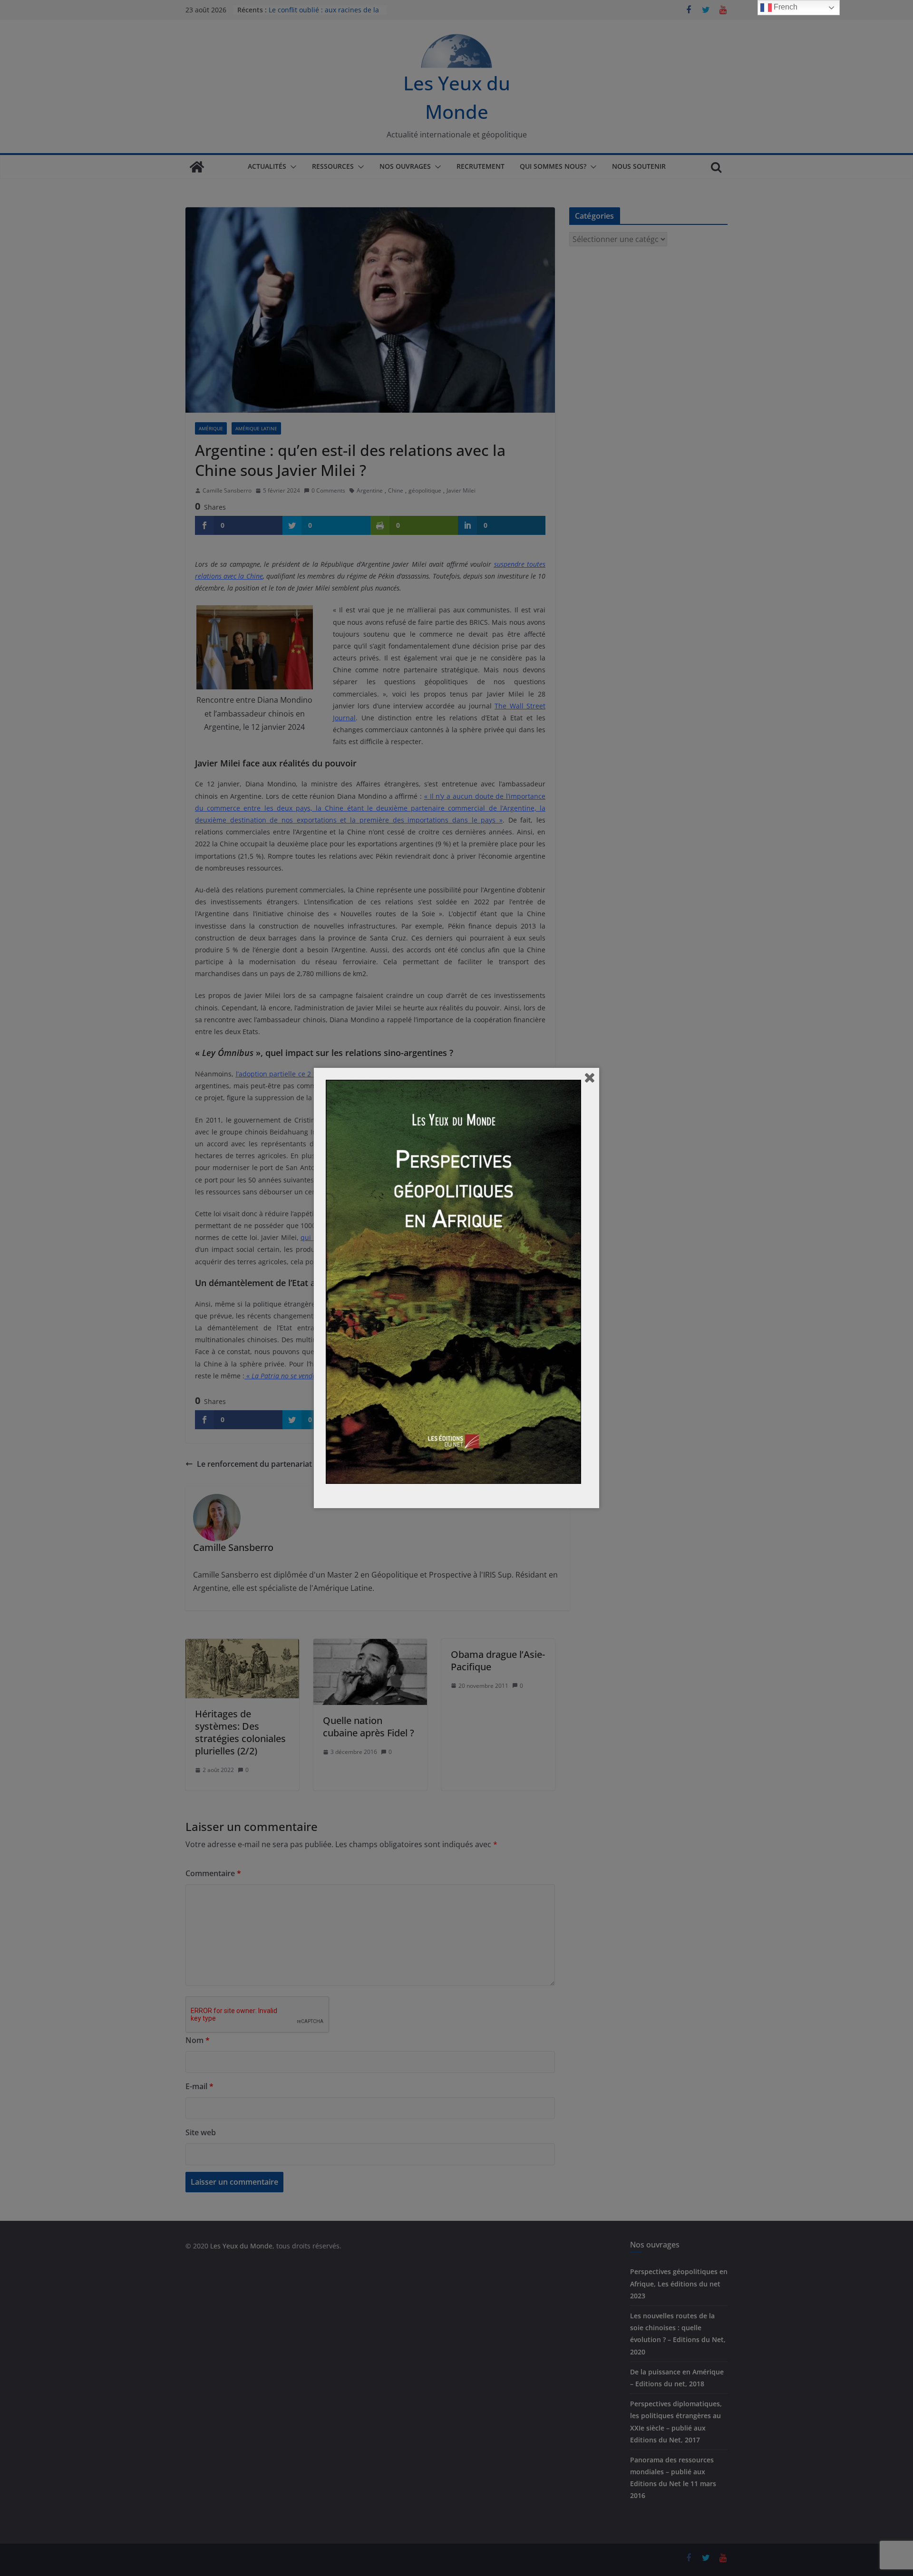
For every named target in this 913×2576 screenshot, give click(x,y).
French (785, 7)
